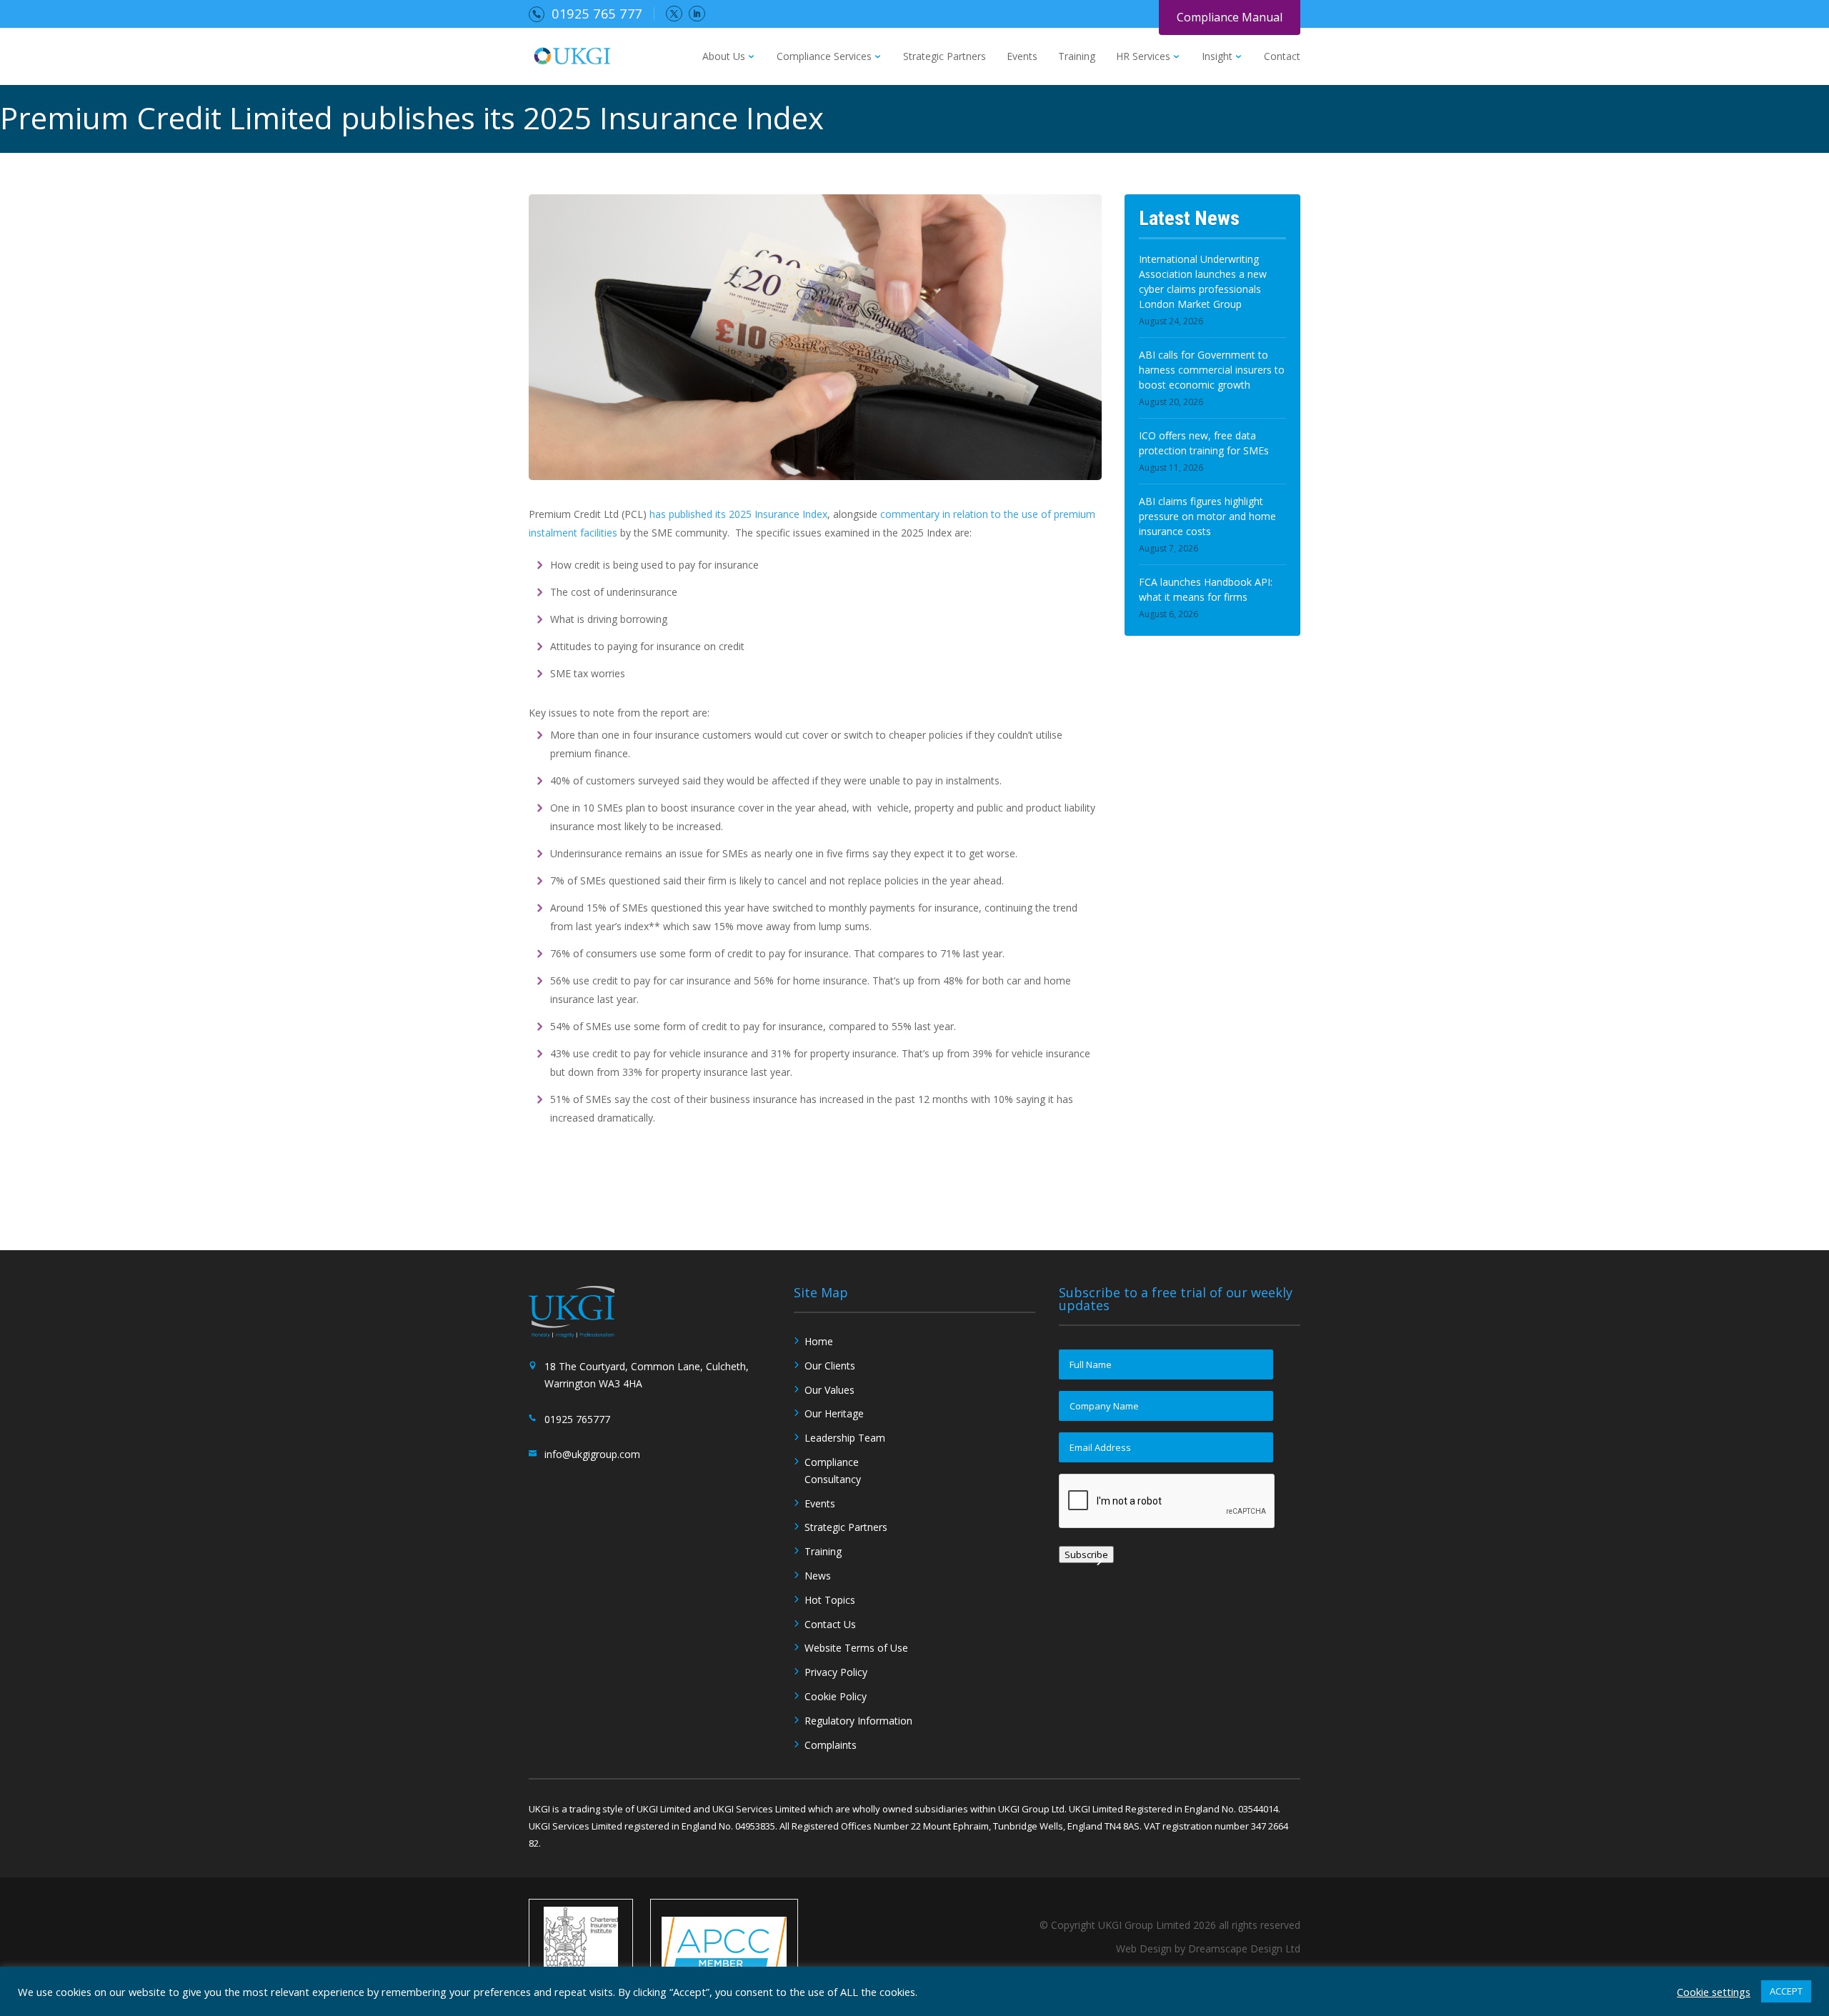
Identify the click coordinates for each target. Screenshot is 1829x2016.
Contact (1282, 57)
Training (1077, 57)
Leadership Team (845, 1438)
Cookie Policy (836, 1696)
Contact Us (830, 1624)
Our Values (829, 1390)
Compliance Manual (1230, 17)
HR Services (1143, 57)
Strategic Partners (945, 57)
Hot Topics (830, 1600)
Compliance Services (824, 57)
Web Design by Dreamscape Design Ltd (1208, 1948)
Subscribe (1086, 1555)
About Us (724, 57)
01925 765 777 (597, 14)
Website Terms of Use (856, 1648)
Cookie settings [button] (1714, 1992)
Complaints (831, 1745)
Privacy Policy (836, 1672)
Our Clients (830, 1366)
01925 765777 (577, 1419)
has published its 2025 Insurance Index (738, 514)
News (818, 1576)
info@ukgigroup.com (592, 1454)
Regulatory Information (858, 1721)
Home (819, 1341)
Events (1022, 57)
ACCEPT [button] (1786, 1991)
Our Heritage (834, 1413)
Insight (1217, 57)
